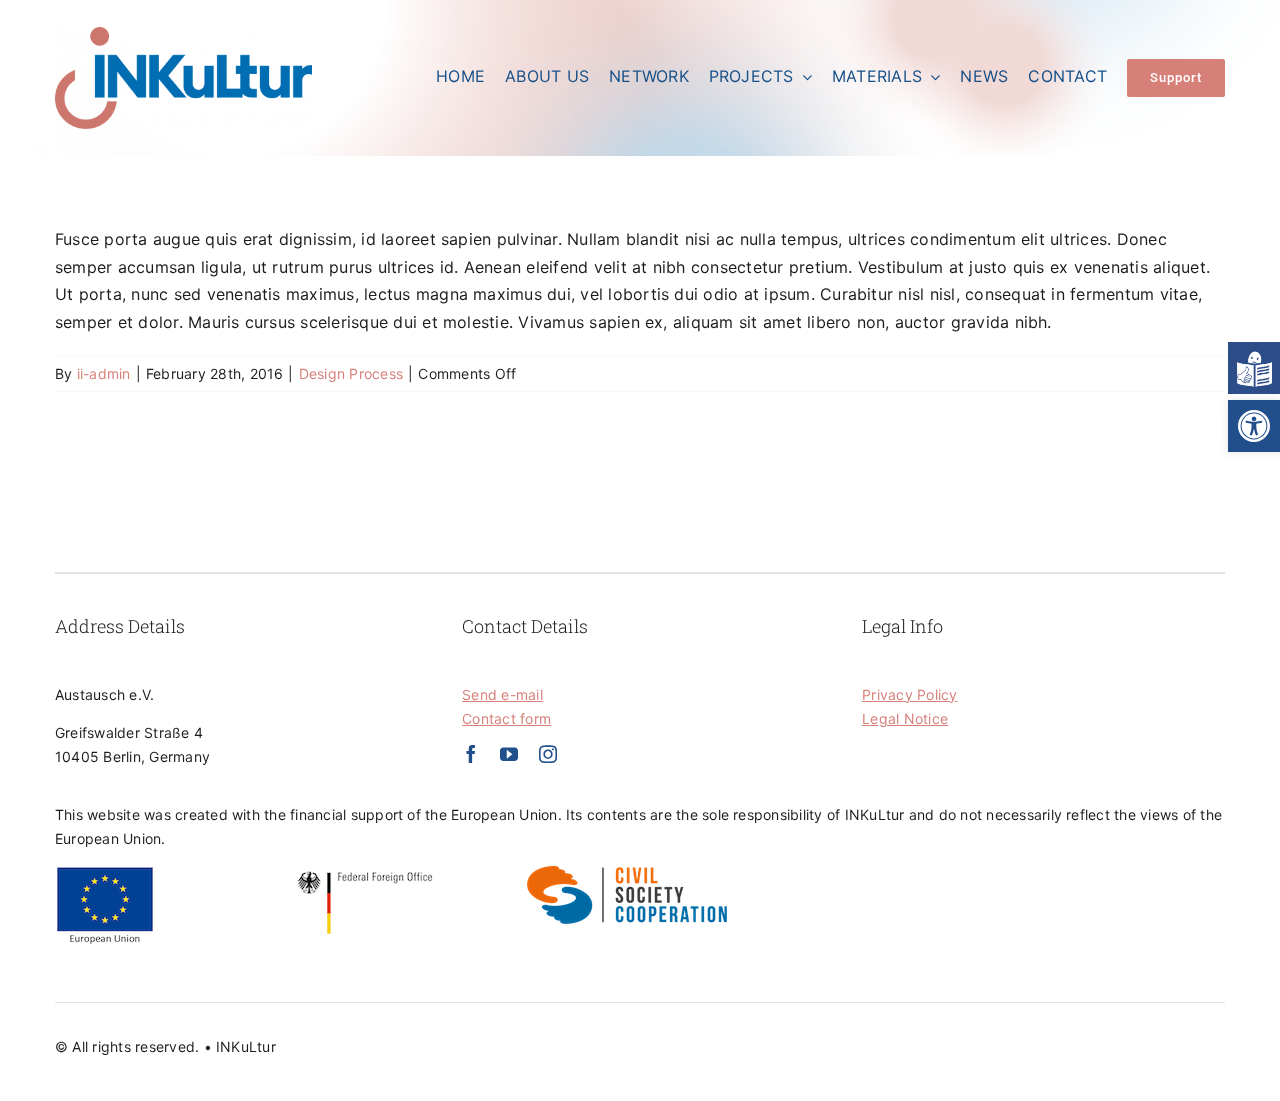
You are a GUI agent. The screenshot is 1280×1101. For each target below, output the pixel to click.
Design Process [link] (351, 373)
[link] (1254, 426)
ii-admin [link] (104, 373)
